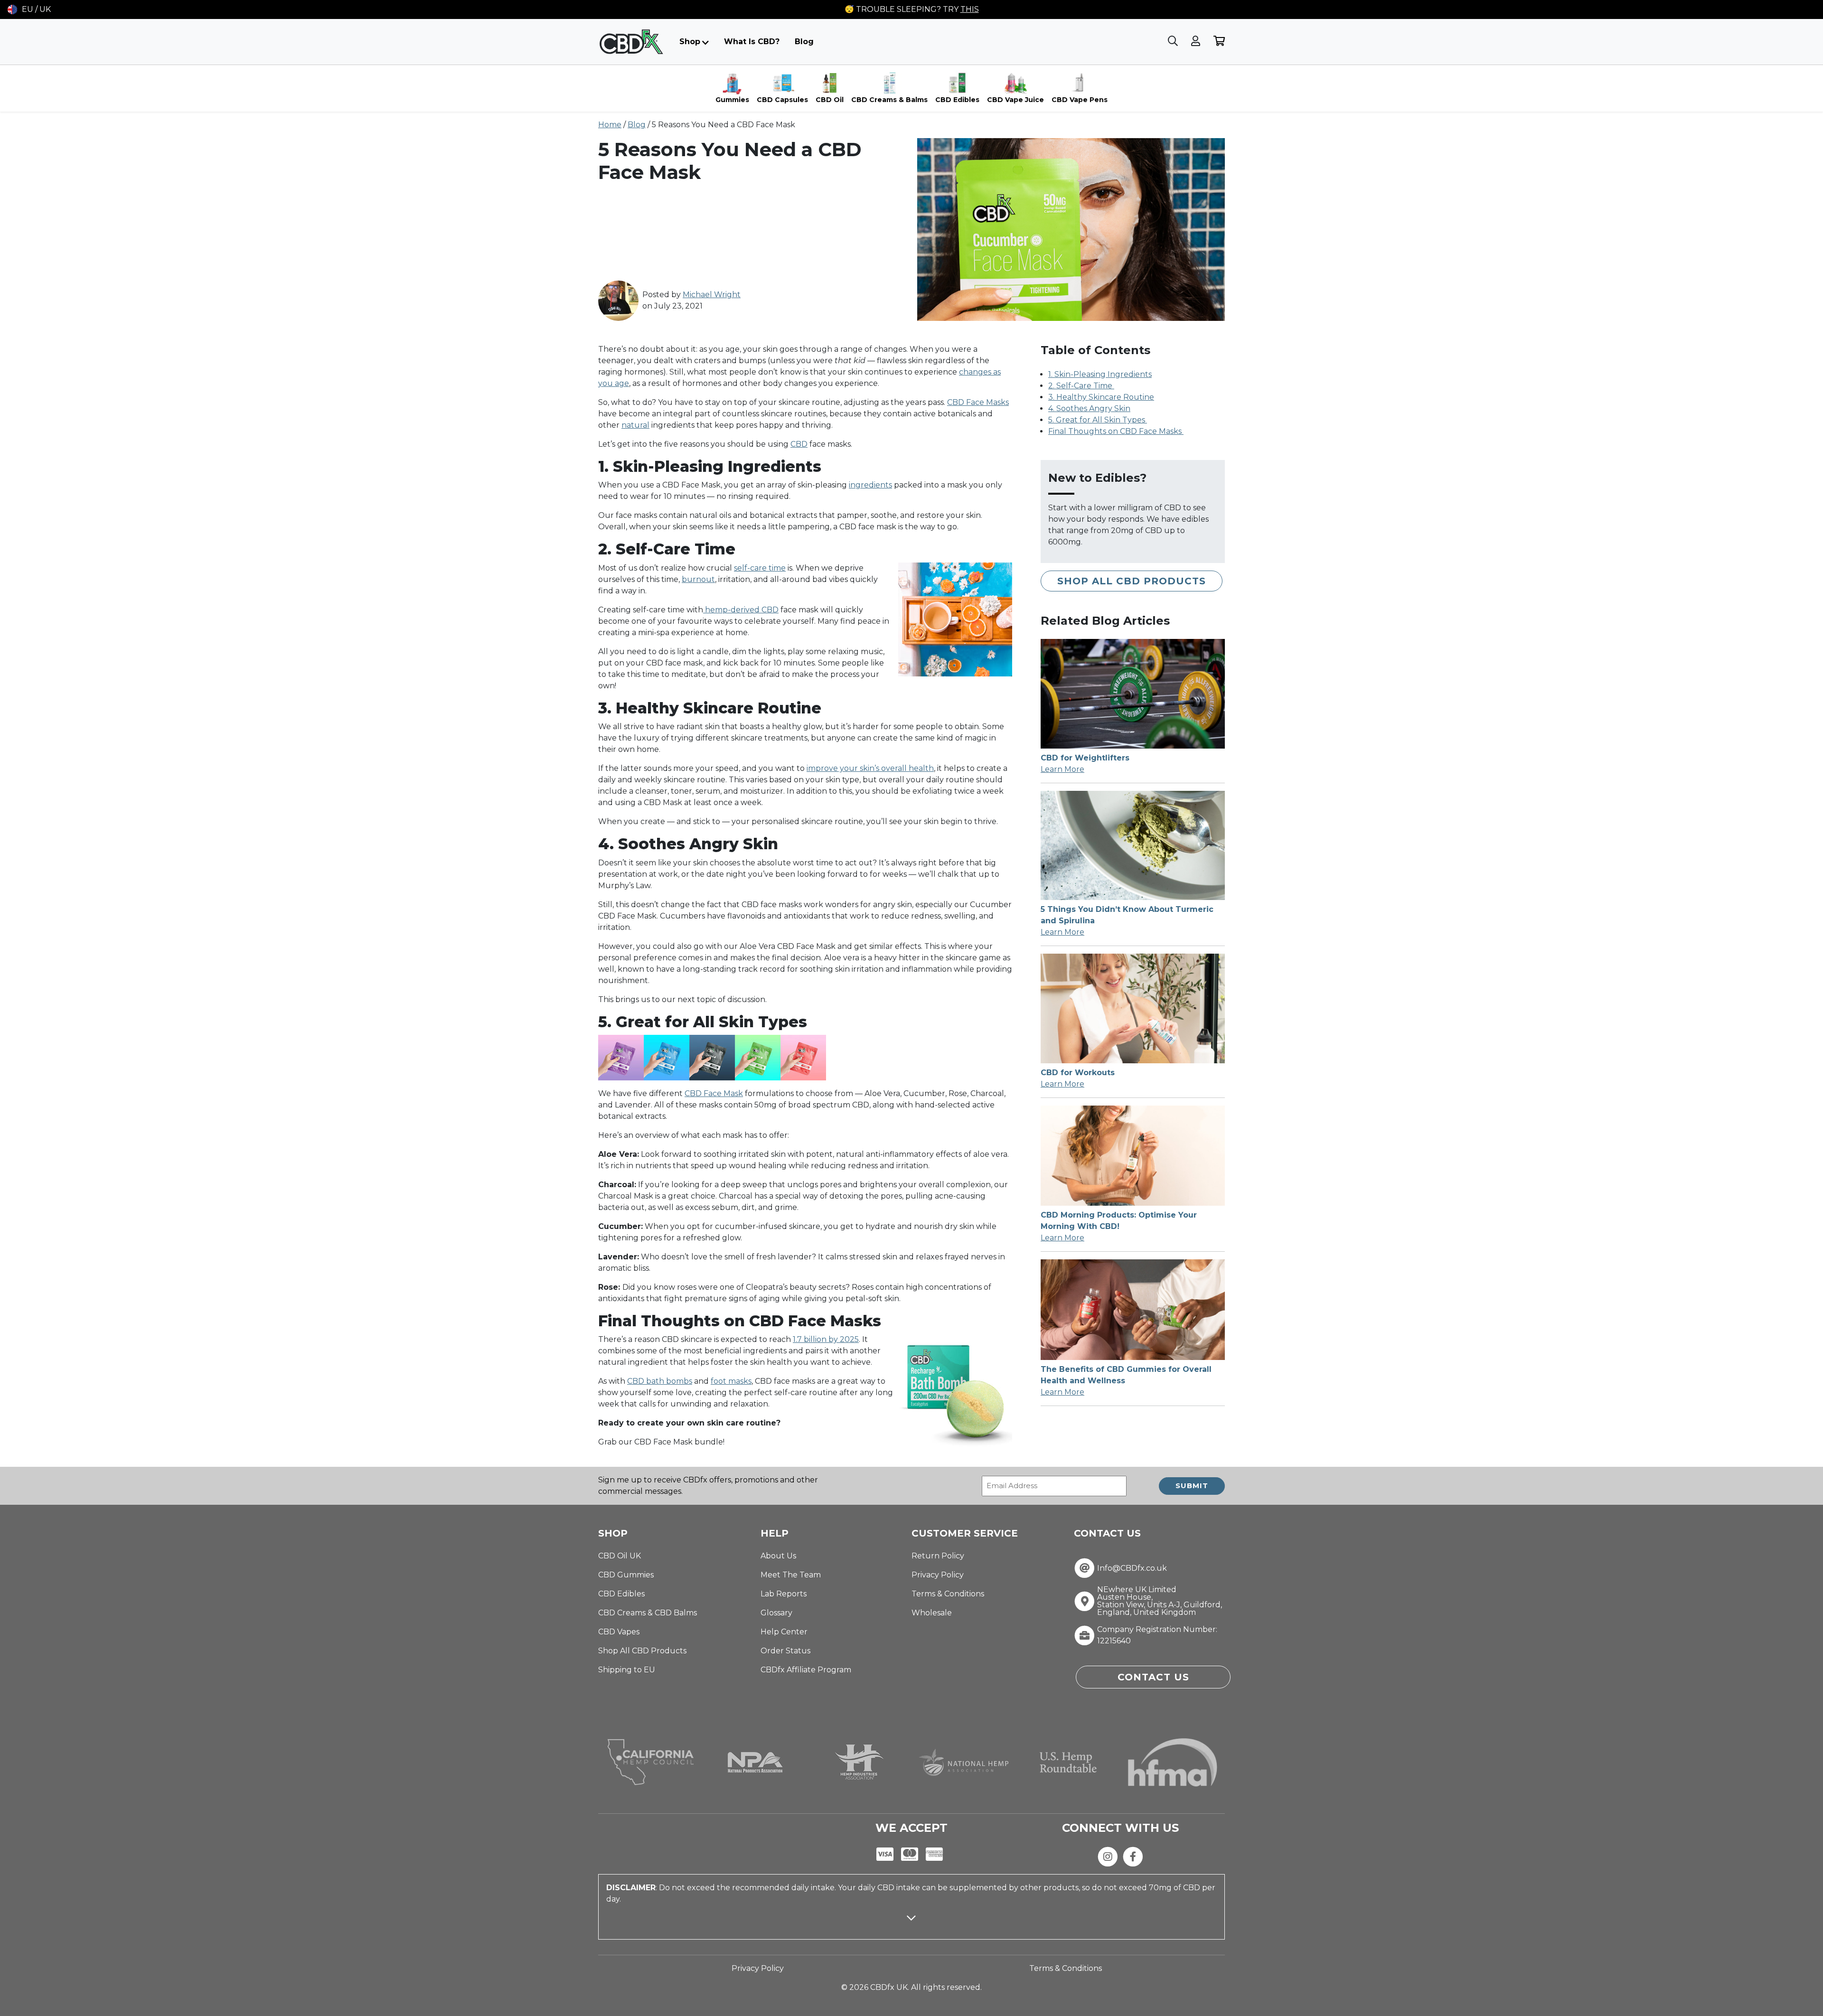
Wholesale (932, 1613)
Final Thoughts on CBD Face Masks (1116, 431)
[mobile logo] (631, 42)
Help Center (784, 1632)
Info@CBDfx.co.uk (1132, 1568)
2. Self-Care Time (1081, 386)
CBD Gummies (626, 1575)
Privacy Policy (938, 1575)
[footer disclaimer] (911, 1926)
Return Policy (938, 1556)
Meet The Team (791, 1575)
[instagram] (1108, 1856)
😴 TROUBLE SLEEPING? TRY (912, 9)
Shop (690, 42)
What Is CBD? (752, 42)
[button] (29, 9)
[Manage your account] (1197, 42)
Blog (804, 42)
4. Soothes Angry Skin (1089, 408)
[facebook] (1133, 1856)
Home (610, 125)
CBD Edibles (621, 1594)
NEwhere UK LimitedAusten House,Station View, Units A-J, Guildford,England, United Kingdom (1160, 1601)
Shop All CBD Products (1132, 581)
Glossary (776, 1613)
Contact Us (1153, 1677)
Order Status (785, 1651)
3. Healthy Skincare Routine (1101, 397)
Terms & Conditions (948, 1594)
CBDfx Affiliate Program (806, 1670)
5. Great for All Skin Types (1098, 420)
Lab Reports (784, 1594)
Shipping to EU (627, 1670)
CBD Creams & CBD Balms (648, 1613)
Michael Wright (712, 295)
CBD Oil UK (620, 1556)
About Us (778, 1556)
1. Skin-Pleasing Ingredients (1100, 374)
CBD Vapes (619, 1632)
